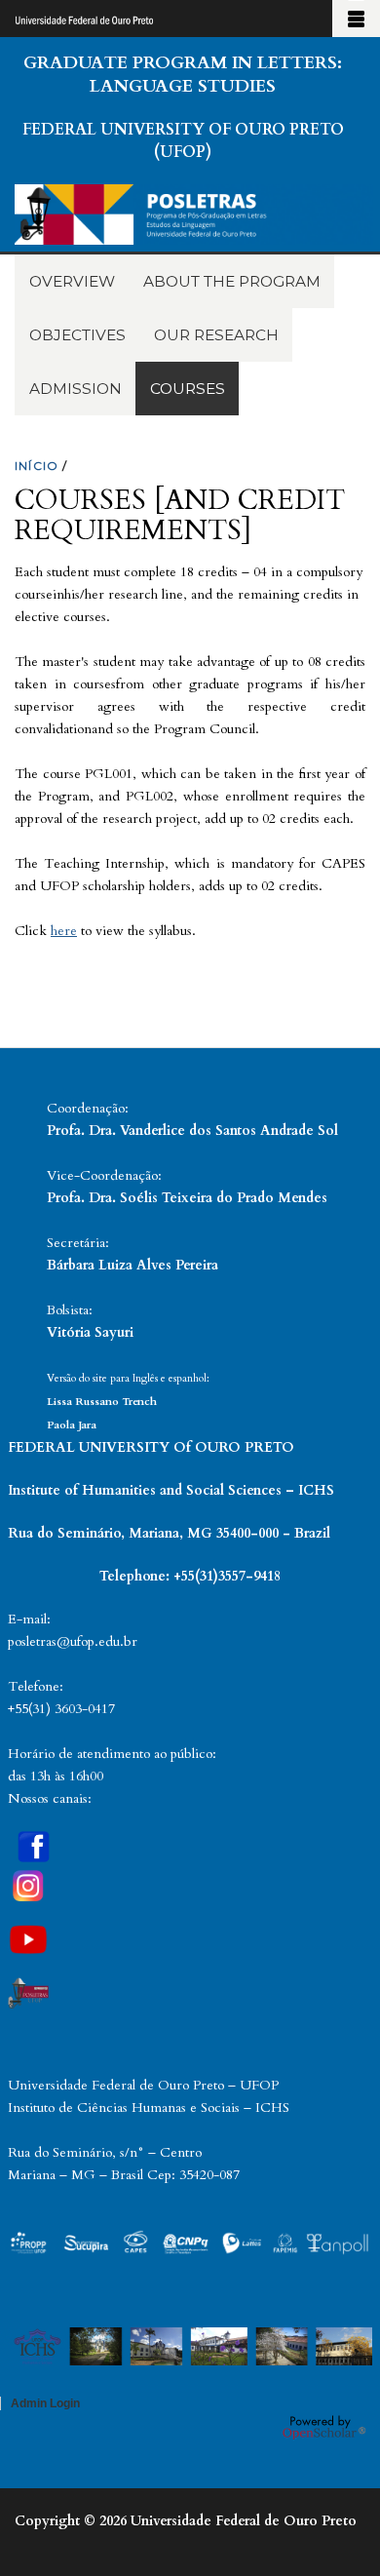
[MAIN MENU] (356, 19)
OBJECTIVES (77, 335)
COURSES (188, 389)
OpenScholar (324, 2427)
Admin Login (45, 2403)
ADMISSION (76, 389)
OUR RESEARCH (216, 335)
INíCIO (37, 466)
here (64, 931)
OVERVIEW (72, 281)
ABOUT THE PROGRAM (232, 281)
